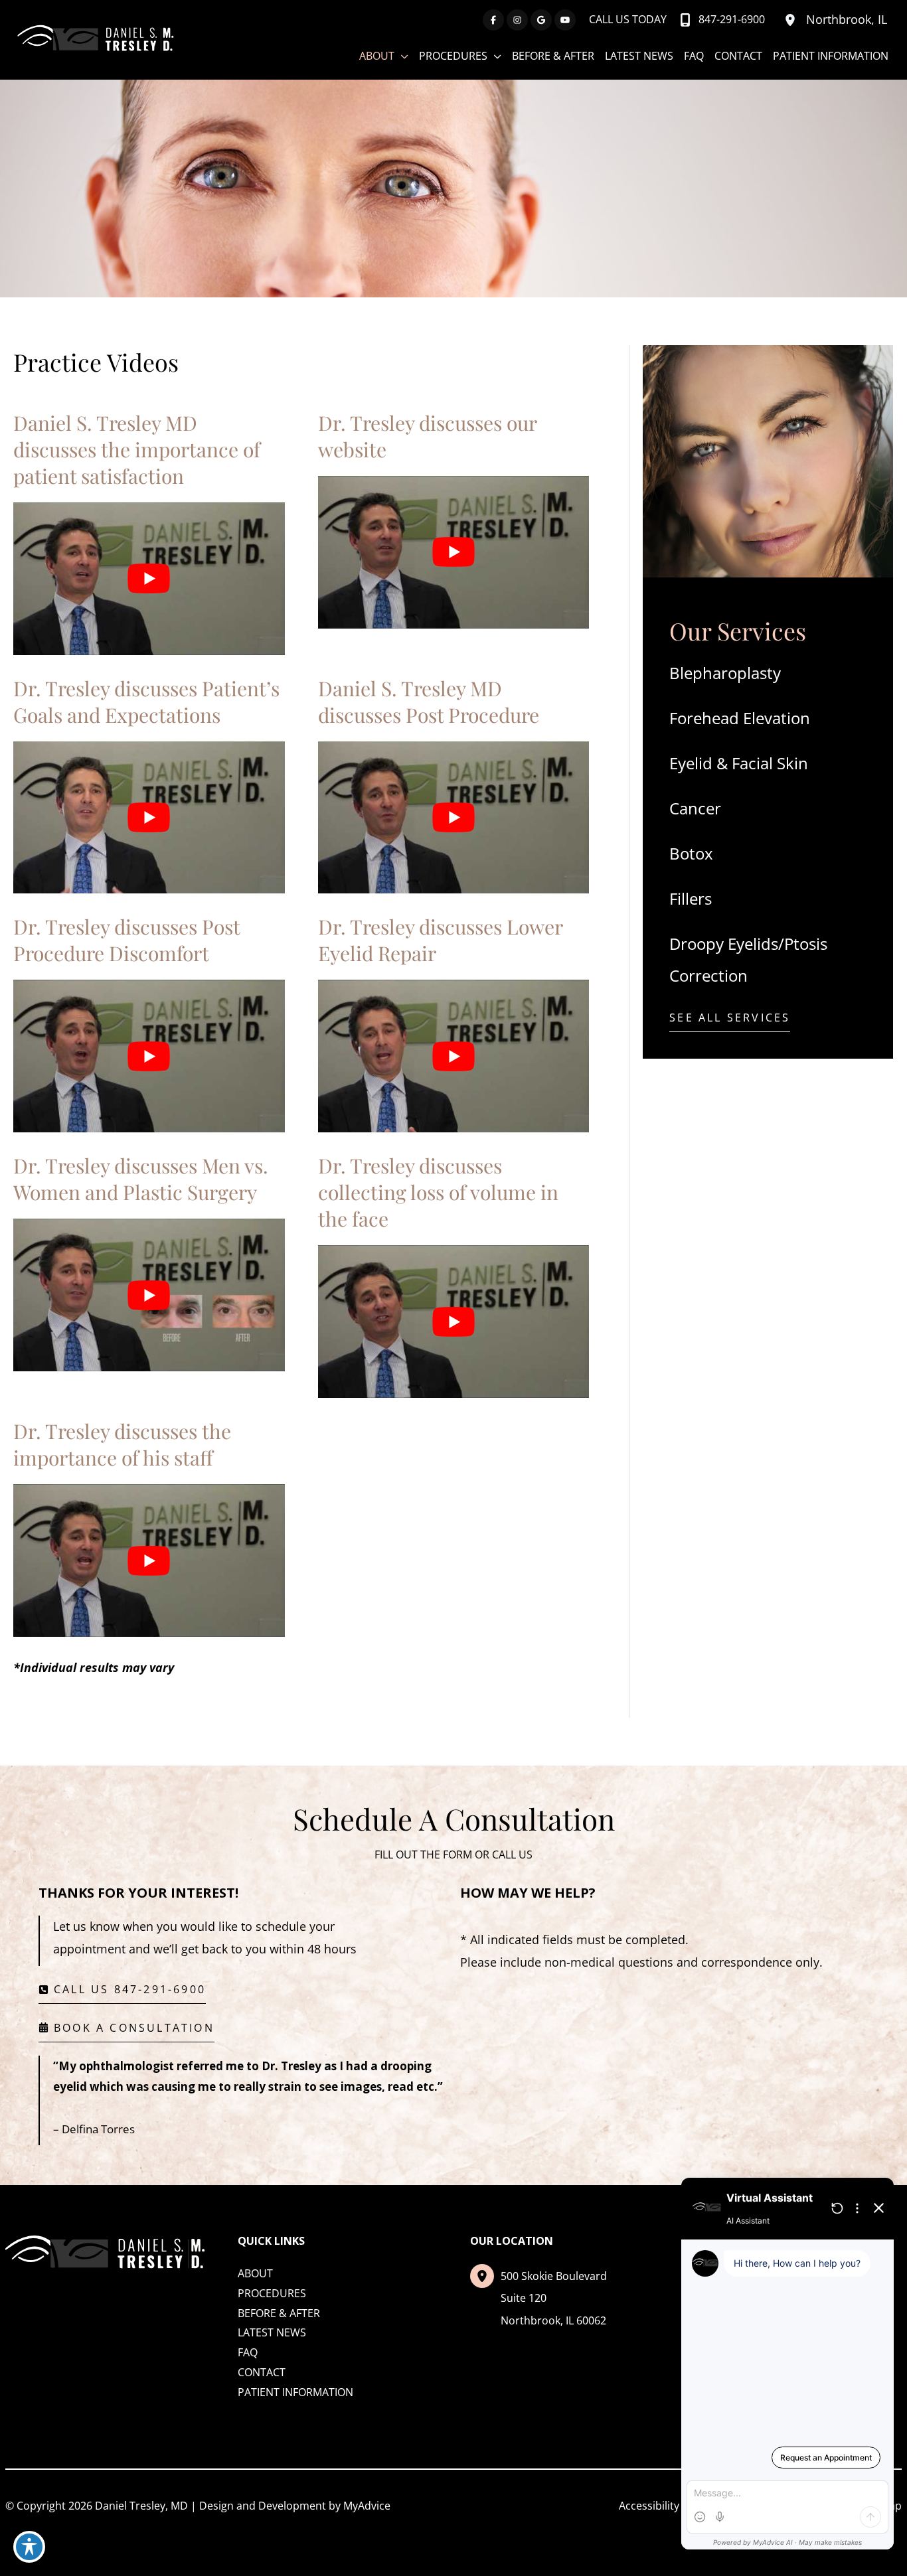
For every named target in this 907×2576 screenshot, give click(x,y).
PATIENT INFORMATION (295, 2392)
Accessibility (649, 2506)
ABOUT (255, 2273)
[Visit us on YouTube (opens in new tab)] (565, 20)
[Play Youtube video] (149, 579)
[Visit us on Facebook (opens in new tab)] (493, 20)
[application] (401, 56)
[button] (730, 1021)
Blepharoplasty (725, 673)
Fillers (691, 898)
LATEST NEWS (272, 2332)
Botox (691, 853)
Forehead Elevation (740, 718)
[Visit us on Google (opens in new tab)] (541, 20)
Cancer (695, 808)
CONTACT (262, 2372)
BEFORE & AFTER (279, 2313)
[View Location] (792, 20)
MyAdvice (367, 2506)
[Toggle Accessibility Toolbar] (29, 2547)
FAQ (248, 2352)
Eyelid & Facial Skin (739, 763)
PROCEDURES (272, 2293)
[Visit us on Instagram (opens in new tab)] (517, 20)
